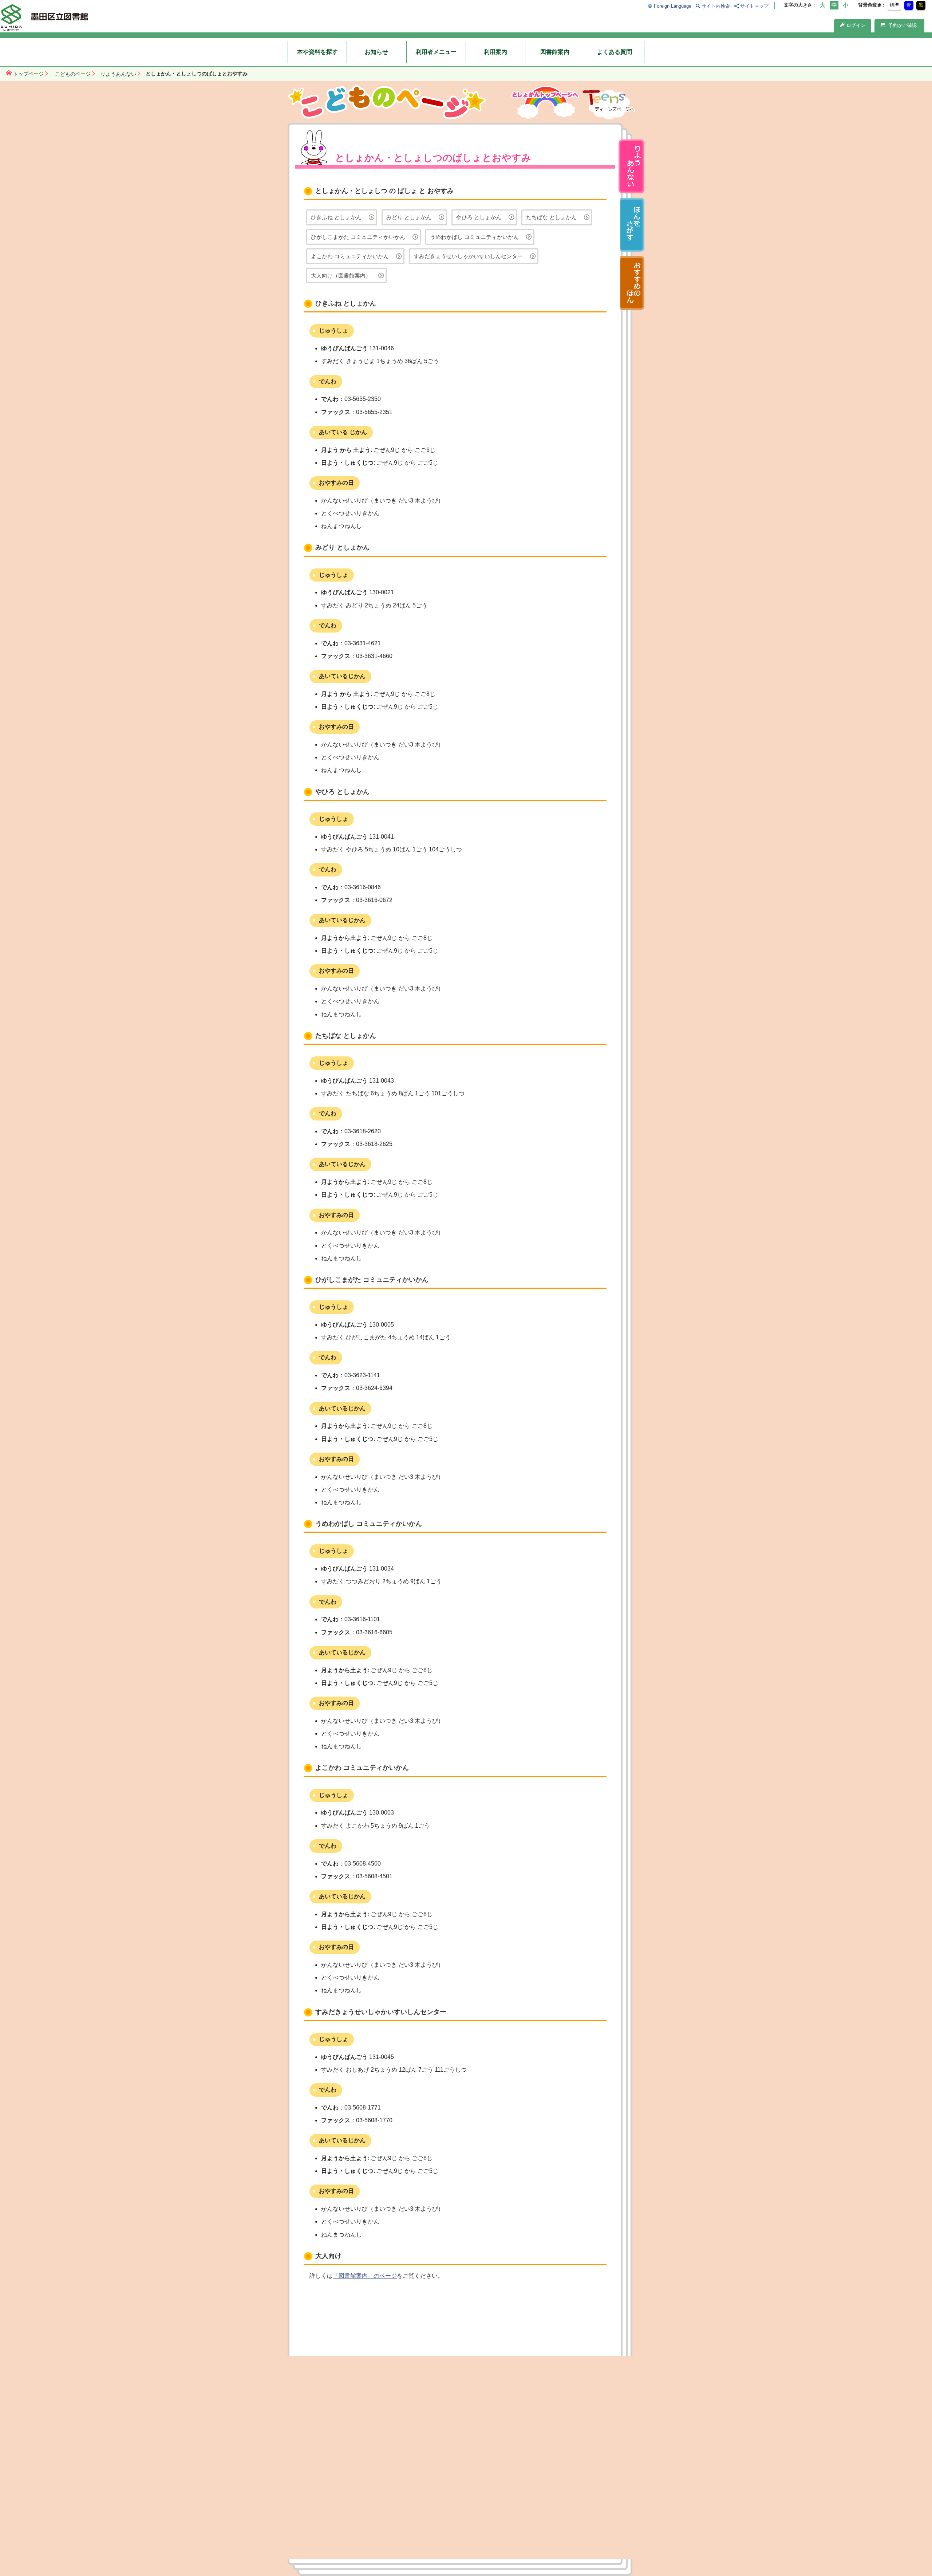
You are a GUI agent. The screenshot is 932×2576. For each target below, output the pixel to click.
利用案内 (495, 52)
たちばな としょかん (551, 217)
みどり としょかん (409, 217)
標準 (895, 5)
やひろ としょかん (479, 217)
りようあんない (118, 74)
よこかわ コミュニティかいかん (350, 256)
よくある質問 (615, 52)
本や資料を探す (317, 52)
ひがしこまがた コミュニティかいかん (358, 237)
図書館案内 (555, 52)
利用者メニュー (436, 52)
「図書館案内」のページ (365, 2276)
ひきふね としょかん (336, 217)
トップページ (28, 74)
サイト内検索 (716, 6)
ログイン (856, 25)
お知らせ (376, 52)
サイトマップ (754, 6)
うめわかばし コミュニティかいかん (474, 237)
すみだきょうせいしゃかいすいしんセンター (468, 256)
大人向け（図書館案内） (341, 275)
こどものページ (73, 74)
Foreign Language (672, 6)
